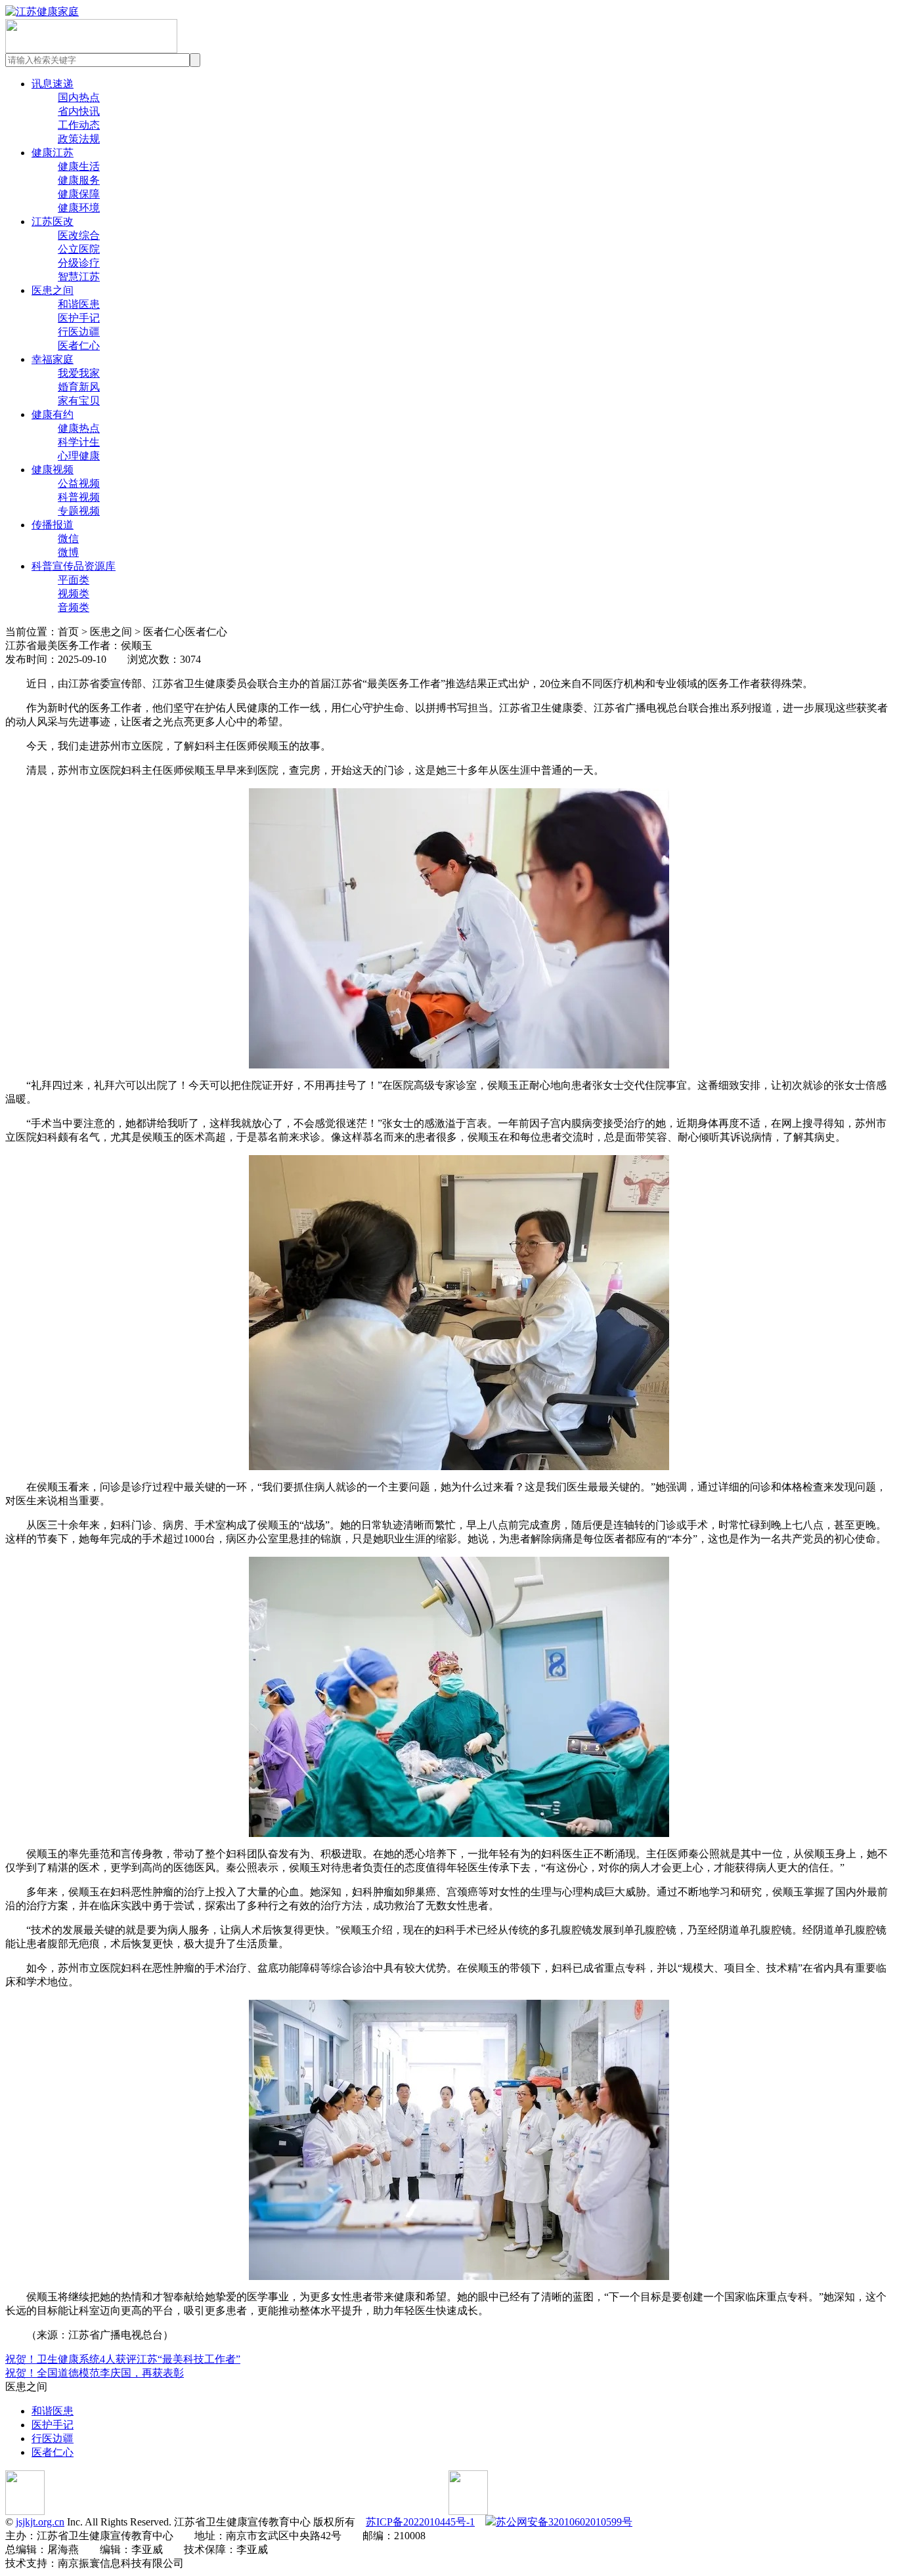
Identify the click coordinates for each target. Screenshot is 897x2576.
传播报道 (53, 525)
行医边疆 (79, 332)
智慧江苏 (79, 277)
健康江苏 (53, 153)
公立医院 (79, 249)
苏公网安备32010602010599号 (564, 2522)
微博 (68, 552)
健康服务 (79, 180)
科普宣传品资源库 (74, 566)
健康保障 (79, 194)
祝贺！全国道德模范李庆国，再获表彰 (95, 2373)
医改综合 (79, 235)
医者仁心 (79, 346)
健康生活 (79, 166)
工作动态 (79, 125)
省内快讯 (79, 111)
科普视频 (79, 497)
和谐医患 (79, 304)
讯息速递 (53, 84)
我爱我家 (79, 373)
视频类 (74, 594)
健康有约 (53, 414)
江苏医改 (53, 222)
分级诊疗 (79, 263)
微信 (68, 538)
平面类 (74, 580)
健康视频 (53, 470)
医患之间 (53, 290)
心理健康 (79, 456)
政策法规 (79, 139)
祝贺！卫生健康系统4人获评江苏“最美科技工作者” (123, 2359)
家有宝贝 (79, 401)
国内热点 (79, 97)
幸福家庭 (53, 359)
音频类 (74, 607)
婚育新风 (79, 387)
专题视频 (79, 511)
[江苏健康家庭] (42, 11)
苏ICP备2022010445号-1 (420, 2522)
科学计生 (79, 442)
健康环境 (79, 208)
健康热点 (79, 428)
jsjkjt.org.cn (40, 2522)
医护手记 (79, 318)
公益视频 (79, 483)
